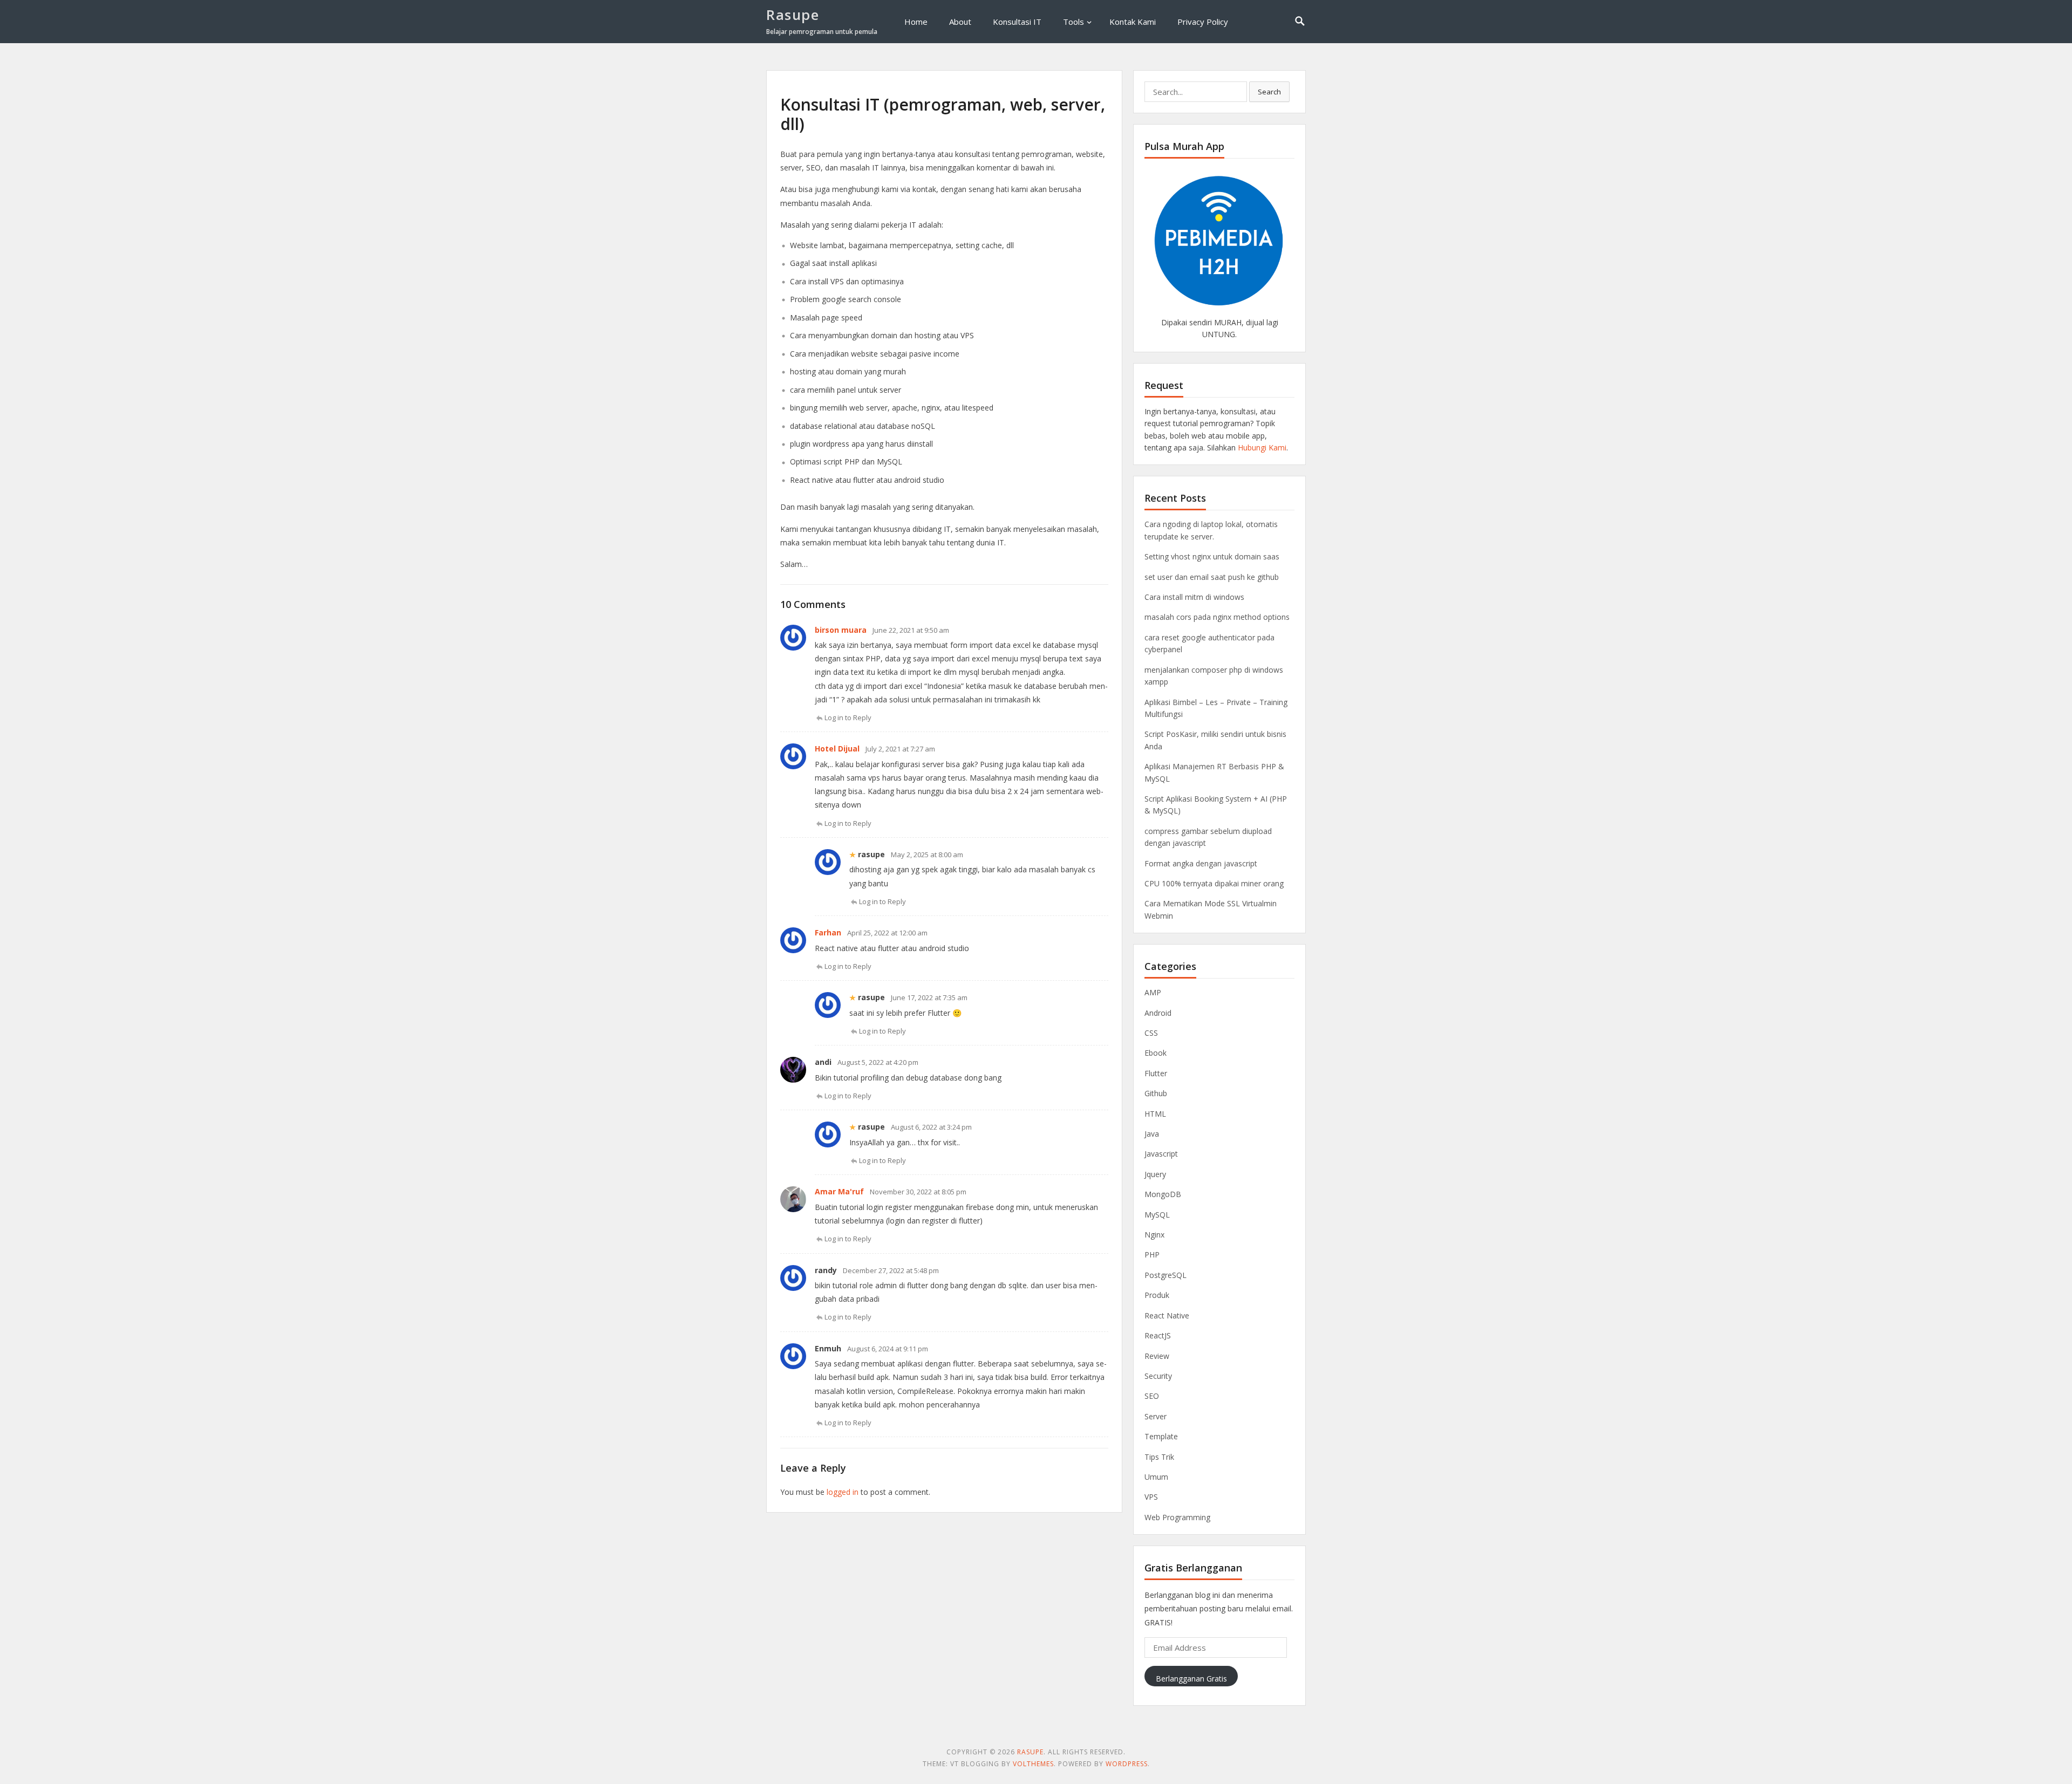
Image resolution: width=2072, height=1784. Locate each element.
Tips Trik (1159, 1457)
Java (1152, 1134)
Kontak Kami (1133, 22)
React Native (1167, 1315)
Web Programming (1177, 1517)
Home (916, 22)
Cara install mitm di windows (1194, 597)
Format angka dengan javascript (1201, 863)
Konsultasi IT (1017, 22)
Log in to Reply (848, 717)
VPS (1151, 1497)
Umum (1156, 1477)
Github (1156, 1093)
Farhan (828, 932)
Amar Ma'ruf (839, 1191)
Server (1156, 1416)
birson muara (841, 630)
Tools (1074, 22)
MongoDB (1163, 1194)
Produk (1157, 1295)
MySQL (1157, 1215)
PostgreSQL (1165, 1275)
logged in (843, 1492)
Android (1158, 1013)
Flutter (1156, 1073)
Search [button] (1269, 92)
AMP (1153, 992)
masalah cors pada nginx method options (1217, 617)
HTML (1155, 1114)
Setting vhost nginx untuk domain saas (1212, 556)
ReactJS (1158, 1335)
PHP (1152, 1255)
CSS (1151, 1033)
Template (1161, 1436)
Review (1157, 1356)
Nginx (1154, 1235)
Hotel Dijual (837, 749)
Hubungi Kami (1262, 447)
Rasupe (793, 15)
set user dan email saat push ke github (1212, 577)
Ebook (1156, 1053)
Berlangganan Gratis (1191, 1679)
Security (1158, 1376)
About (960, 22)
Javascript (1161, 1154)
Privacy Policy (1203, 22)
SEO (1152, 1396)
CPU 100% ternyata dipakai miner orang (1214, 883)
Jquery (1155, 1174)
